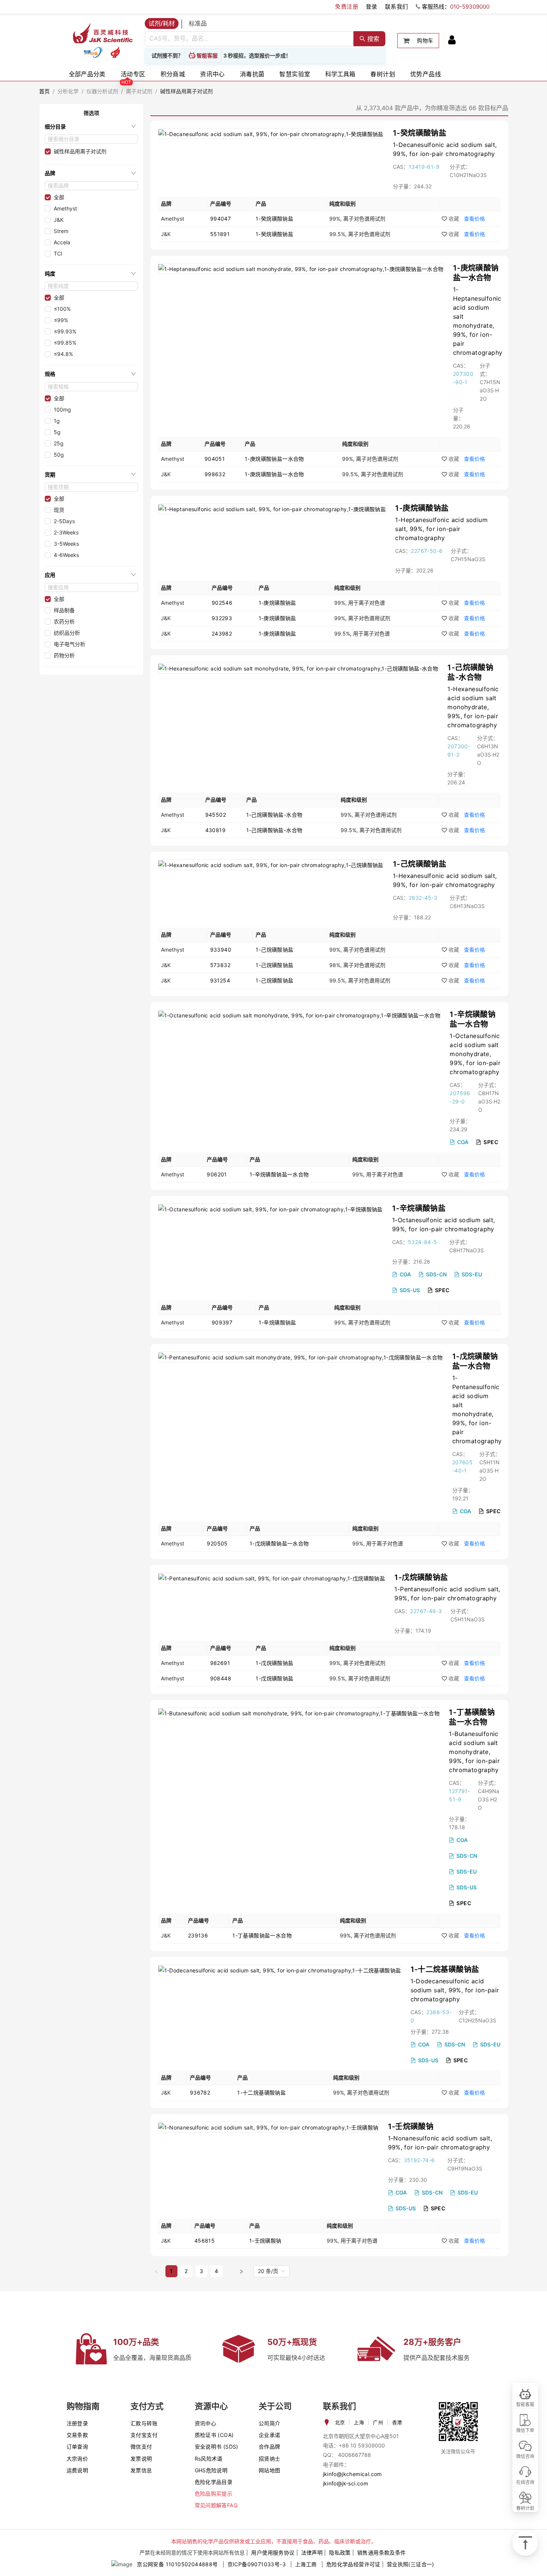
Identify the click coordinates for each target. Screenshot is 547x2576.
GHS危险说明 (211, 2470)
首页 (45, 91)
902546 (222, 603)
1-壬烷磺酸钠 (411, 2126)
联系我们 (397, 7)
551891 (220, 234)
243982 (222, 633)
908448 (221, 1678)
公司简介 (270, 2423)
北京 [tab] (340, 2422)
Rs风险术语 (209, 2459)
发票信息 (141, 2470)
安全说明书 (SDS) (217, 2447)
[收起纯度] (133, 274)
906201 (217, 1174)
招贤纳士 (270, 2459)
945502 (216, 815)
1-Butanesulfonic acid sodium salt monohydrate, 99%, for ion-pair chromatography (474, 1752)
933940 (221, 950)
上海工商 (306, 2564)
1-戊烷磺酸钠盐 (421, 1577)
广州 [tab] (378, 2422)
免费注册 (347, 7)
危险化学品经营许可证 (353, 2564)
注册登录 (77, 2423)
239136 (198, 1935)
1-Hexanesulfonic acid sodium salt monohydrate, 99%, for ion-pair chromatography (473, 707)
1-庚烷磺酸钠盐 (422, 508)
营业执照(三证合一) (411, 2564)
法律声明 (312, 2553)
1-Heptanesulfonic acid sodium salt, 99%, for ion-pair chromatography (441, 529)
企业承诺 (270, 2435)
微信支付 (141, 2447)
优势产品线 (426, 74)
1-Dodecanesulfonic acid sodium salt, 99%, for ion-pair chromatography (455, 1990)
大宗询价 (77, 2459)
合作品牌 (270, 2447)
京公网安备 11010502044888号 (177, 2564)
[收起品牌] (133, 173)
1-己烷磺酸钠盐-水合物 (274, 815)
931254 (220, 980)
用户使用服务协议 (273, 2553)
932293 (222, 618)
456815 (205, 2241)
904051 (215, 459)
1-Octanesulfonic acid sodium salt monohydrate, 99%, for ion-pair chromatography (475, 1054)
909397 (222, 1322)
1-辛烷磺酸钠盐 (419, 1208)
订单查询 (77, 2447)
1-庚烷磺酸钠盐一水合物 (274, 459)
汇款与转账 (144, 2423)
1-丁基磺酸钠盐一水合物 (262, 1935)
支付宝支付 (144, 2435)
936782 (200, 2092)
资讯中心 (212, 74)
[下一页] (241, 2271)
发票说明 (141, 2459)
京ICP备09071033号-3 (257, 2564)
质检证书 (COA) (214, 2435)
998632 (215, 474)
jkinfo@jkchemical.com (352, 2474)
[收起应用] (133, 575)
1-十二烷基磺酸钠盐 (445, 1969)
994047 (220, 219)
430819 (215, 830)
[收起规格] (133, 374)
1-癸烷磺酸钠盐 (420, 133)
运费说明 (77, 2470)
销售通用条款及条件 (382, 2553)
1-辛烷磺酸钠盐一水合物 (279, 1174)
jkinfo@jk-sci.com (346, 2483)
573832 (220, 965)
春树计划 (383, 74)
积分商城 (173, 74)
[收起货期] (133, 474)
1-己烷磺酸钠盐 (420, 864)
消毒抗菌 (252, 74)
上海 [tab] (359, 2422)
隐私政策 (340, 2553)
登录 (372, 7)
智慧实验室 (295, 74)
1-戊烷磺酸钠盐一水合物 (279, 1543)
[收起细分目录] (133, 126)
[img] (93, 52)
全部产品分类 (87, 74)
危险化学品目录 (214, 2482)
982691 (220, 1663)
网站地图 (270, 2470)
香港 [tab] (397, 2422)
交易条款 (77, 2435)
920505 (217, 1543)
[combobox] (249, 39)
